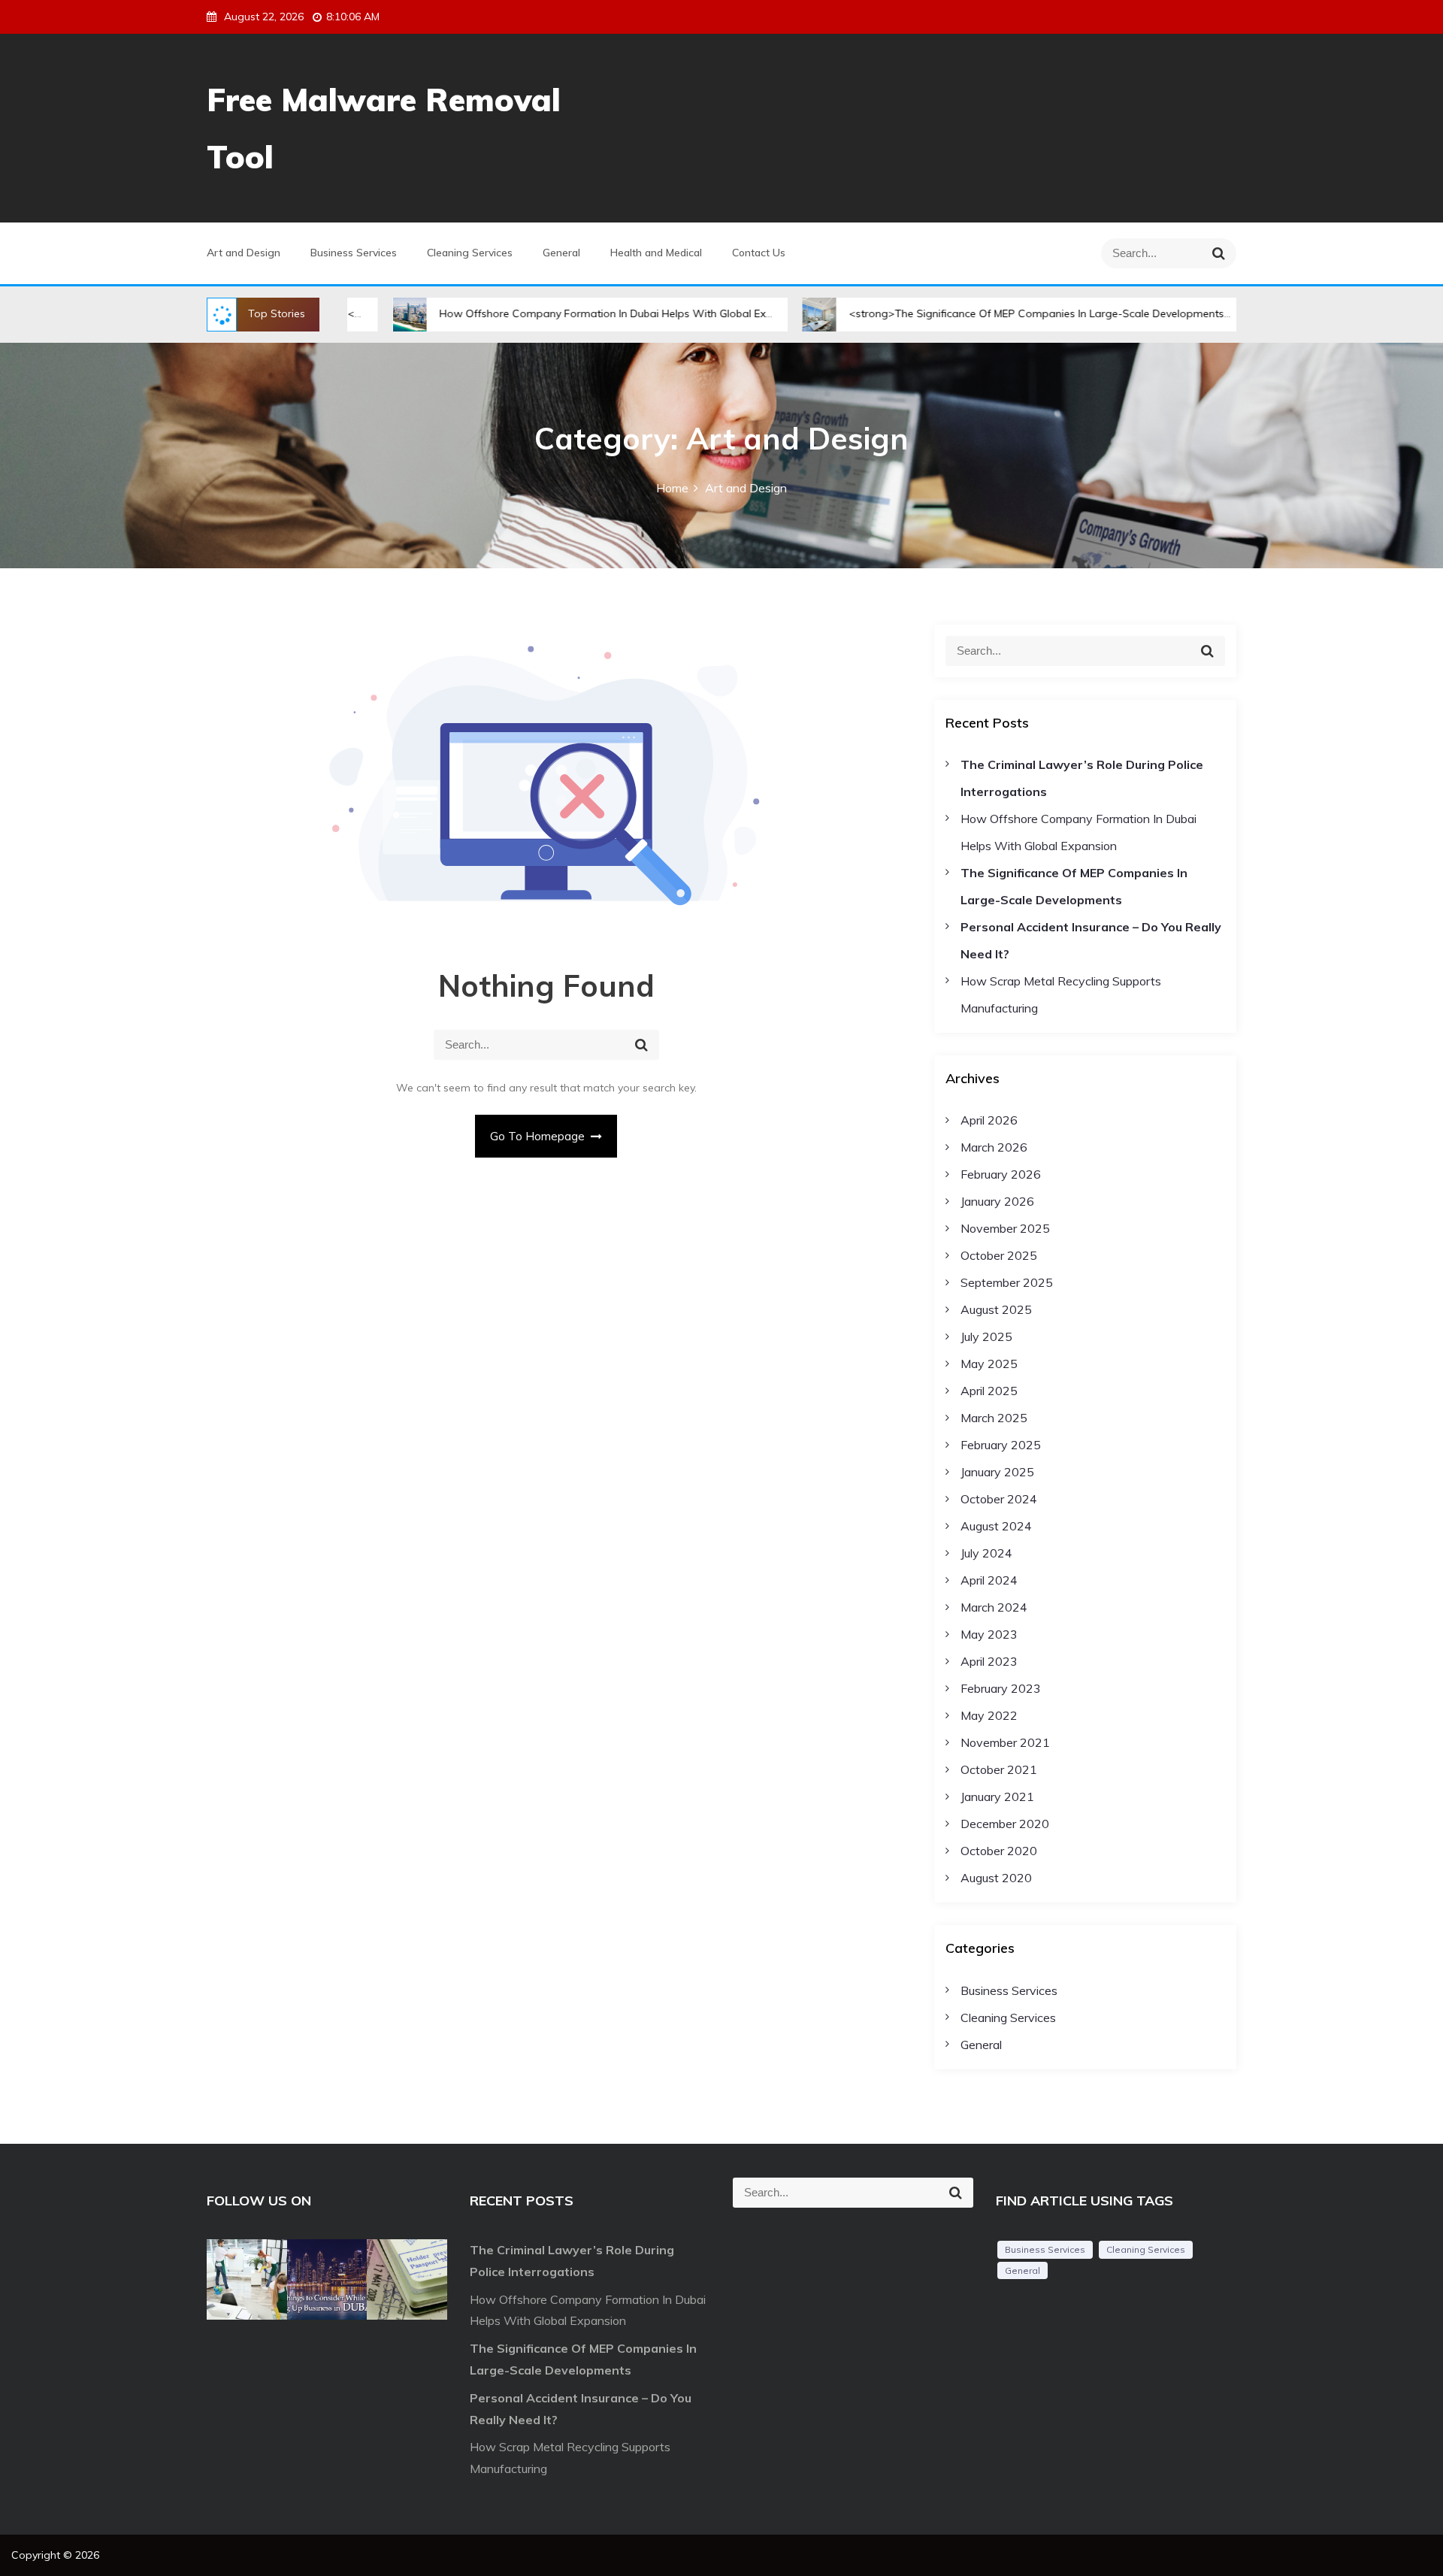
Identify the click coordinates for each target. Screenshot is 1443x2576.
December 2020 (1005, 1824)
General (561, 253)
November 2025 (1005, 1228)
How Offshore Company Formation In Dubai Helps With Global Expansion (530, 313)
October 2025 (999, 1255)
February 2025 (1001, 1445)
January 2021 (997, 1797)
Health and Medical (656, 253)
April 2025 (989, 1391)
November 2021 (1005, 1742)
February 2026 (1001, 1174)
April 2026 (989, 1120)
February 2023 (1001, 1688)
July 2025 (986, 1336)
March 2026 (994, 1147)
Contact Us (759, 253)
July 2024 (986, 1553)
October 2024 (999, 1499)
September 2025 (1007, 1282)
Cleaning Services (470, 253)
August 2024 (996, 1526)
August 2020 (996, 1878)
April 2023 (989, 1661)
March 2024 (994, 1607)
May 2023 (989, 1634)
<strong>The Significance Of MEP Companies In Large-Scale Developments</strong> (968, 313)
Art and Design (244, 253)
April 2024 (989, 1580)
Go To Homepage (539, 1136)
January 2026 (997, 1201)
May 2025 (989, 1364)
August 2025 (996, 1309)
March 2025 (994, 1418)
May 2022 (989, 1715)
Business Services (354, 253)
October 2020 (999, 1851)
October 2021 (999, 1769)
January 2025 (997, 1472)
